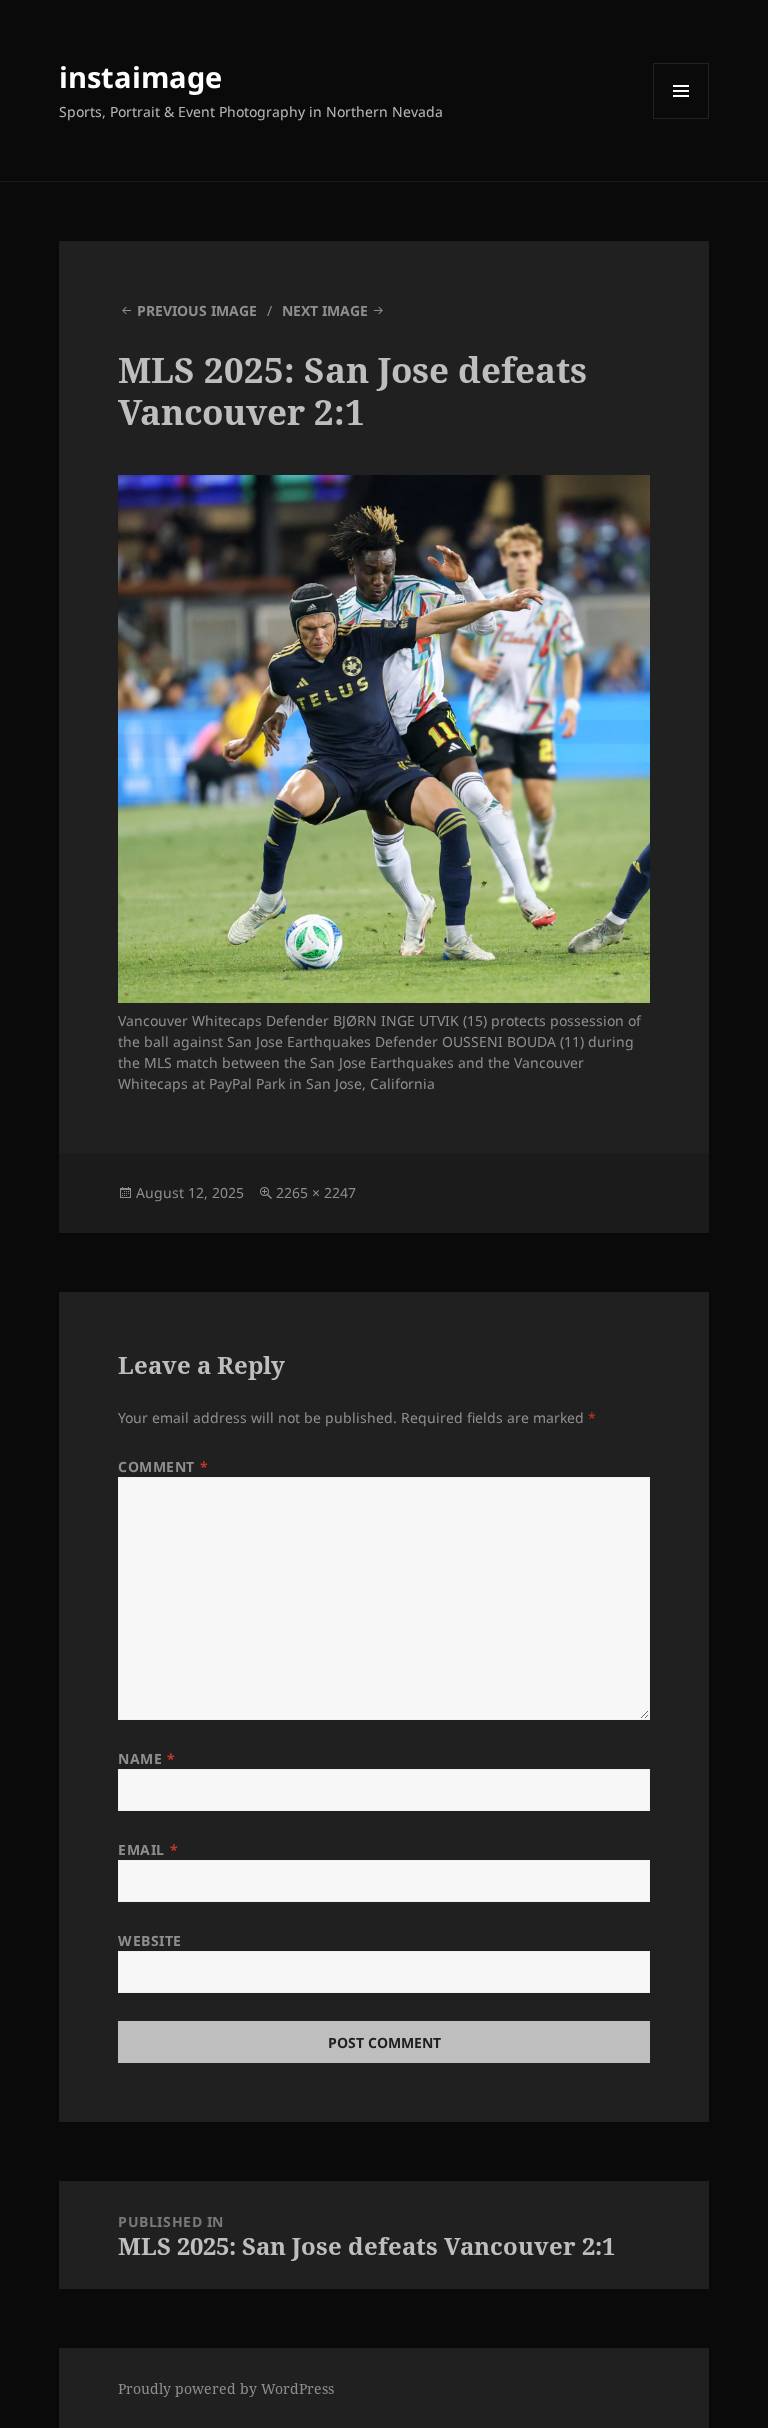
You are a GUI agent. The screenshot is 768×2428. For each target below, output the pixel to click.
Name (146, 1758)
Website (150, 1940)
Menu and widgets (681, 118)
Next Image (325, 310)
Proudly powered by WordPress (226, 2388)
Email (148, 1849)
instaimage (140, 76)
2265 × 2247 (316, 1192)
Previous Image (197, 310)
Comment (163, 1466)
